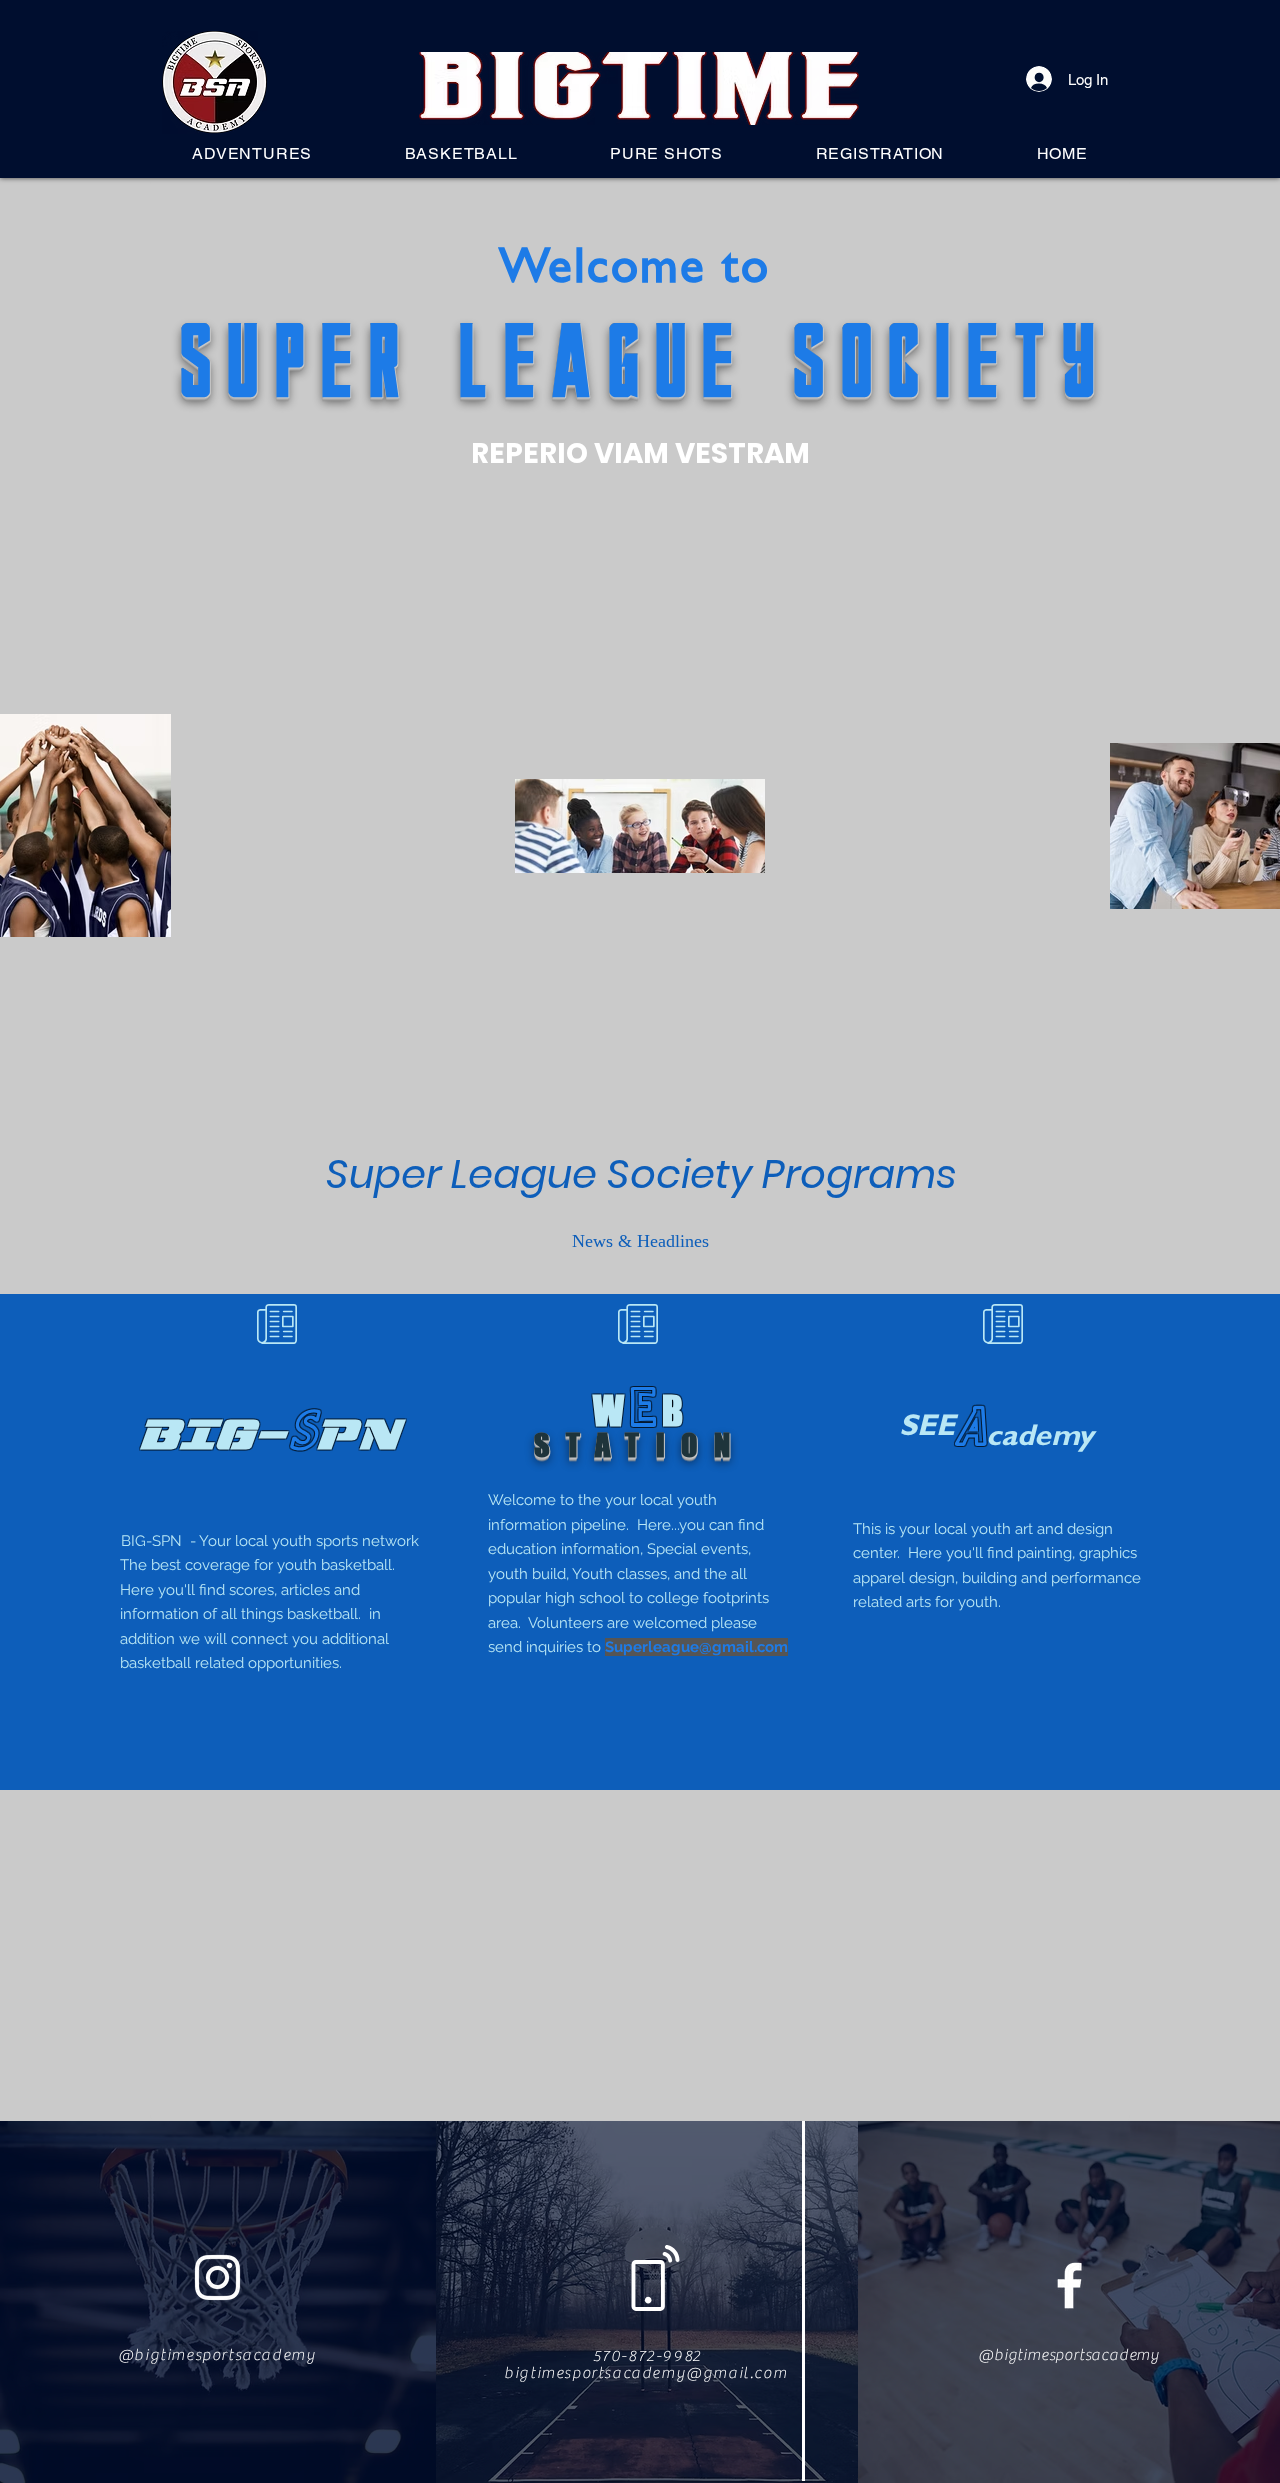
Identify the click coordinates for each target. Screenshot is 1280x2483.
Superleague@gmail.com (696, 1647)
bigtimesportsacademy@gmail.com (645, 2373)
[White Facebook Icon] (1069, 2285)
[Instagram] (217, 2277)
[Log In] (1039, 79)
